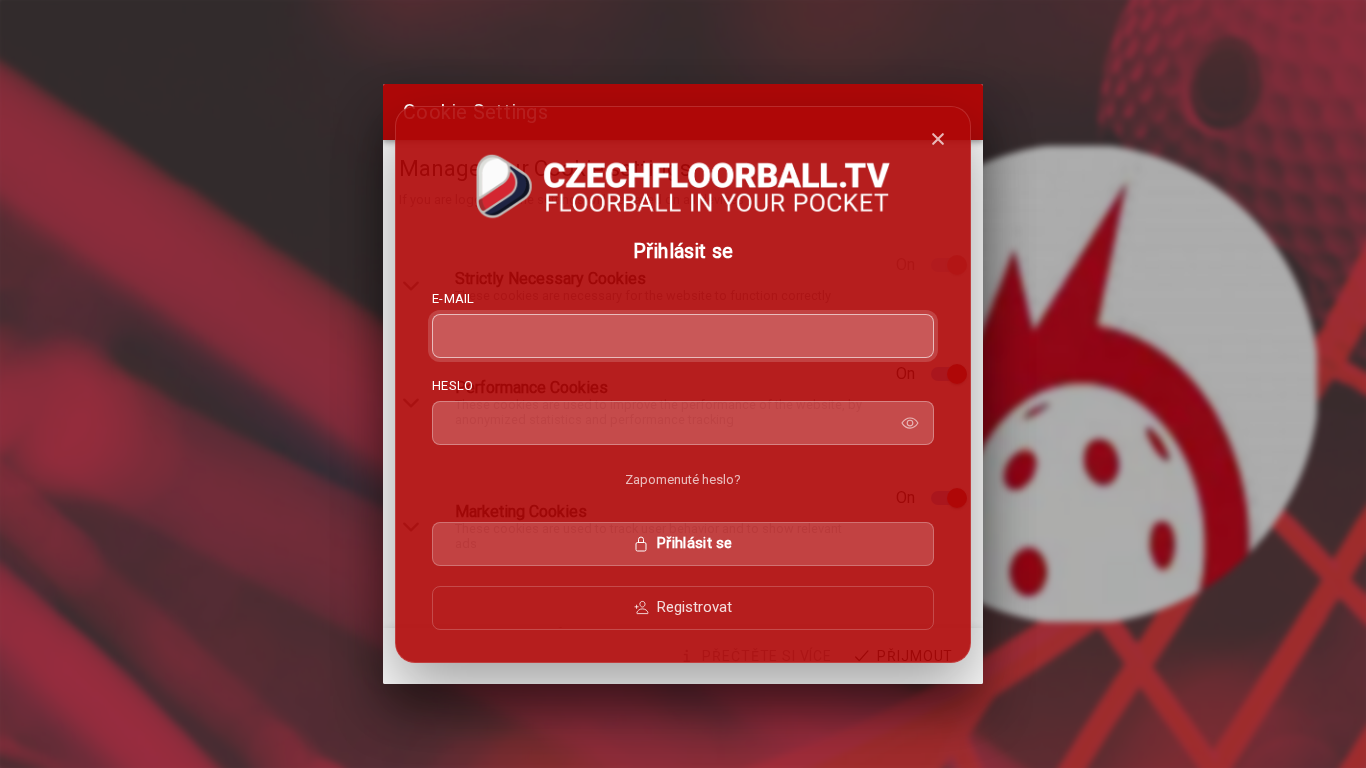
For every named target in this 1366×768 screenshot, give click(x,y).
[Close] (938, 139)
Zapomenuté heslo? (683, 479)
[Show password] (910, 423)
